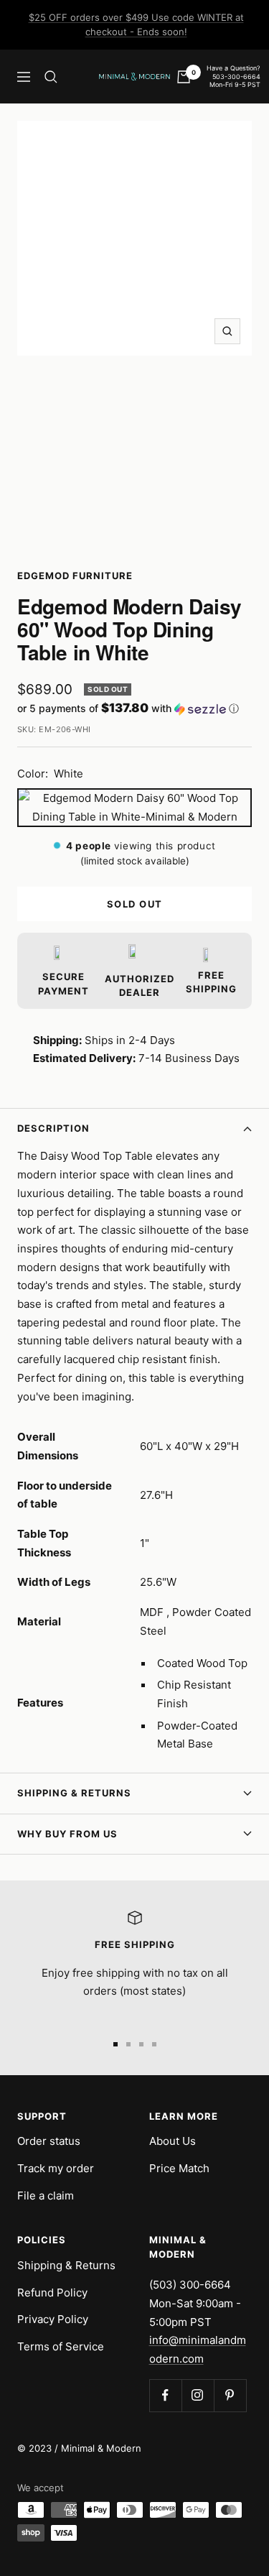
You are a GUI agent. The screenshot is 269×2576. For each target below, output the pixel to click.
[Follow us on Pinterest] (230, 2395)
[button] (134, 708)
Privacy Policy (53, 2319)
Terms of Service (61, 2346)
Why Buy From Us (67, 1834)
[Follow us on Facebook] (165, 2395)
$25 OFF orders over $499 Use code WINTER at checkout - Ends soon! (136, 24)
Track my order (56, 2168)
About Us (173, 2141)
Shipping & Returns (74, 1793)
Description (53, 1128)
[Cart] (184, 77)
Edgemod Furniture (75, 576)
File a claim (46, 2196)
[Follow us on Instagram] (198, 2395)
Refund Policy (52, 2293)
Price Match (179, 2168)
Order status (49, 2141)
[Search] (51, 77)
